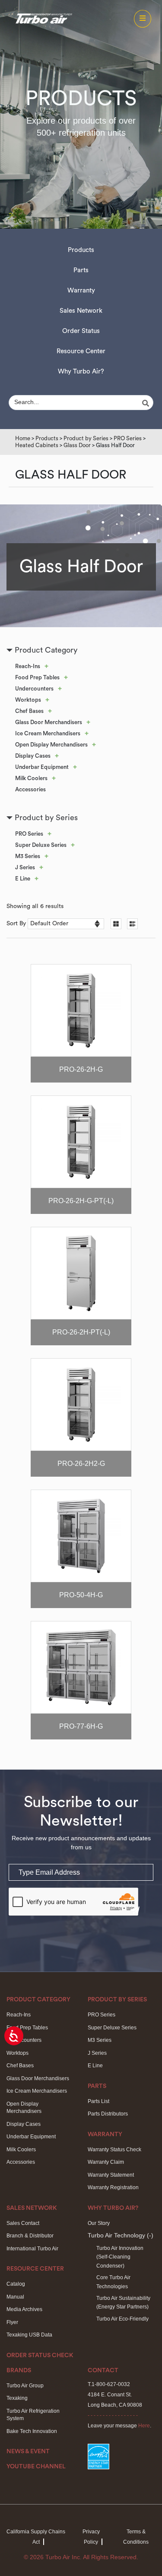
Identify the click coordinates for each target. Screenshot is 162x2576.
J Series (25, 867)
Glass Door (77, 445)
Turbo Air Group (25, 2386)
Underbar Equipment (42, 767)
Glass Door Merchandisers (49, 722)
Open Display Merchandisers (51, 745)
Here (144, 2426)
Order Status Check (40, 2355)
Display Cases (33, 756)
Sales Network (81, 311)
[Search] (147, 403)
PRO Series (128, 438)
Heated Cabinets (37, 445)
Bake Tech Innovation (32, 2431)
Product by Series (86, 438)
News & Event (28, 2452)
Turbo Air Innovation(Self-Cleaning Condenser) (120, 2257)
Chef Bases (29, 711)
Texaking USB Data (29, 2335)
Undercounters (34, 689)
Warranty (81, 291)
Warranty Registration (113, 2187)
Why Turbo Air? (81, 372)
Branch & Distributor (30, 2236)
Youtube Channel (36, 2467)
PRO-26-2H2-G (81, 1464)
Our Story (99, 2223)
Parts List (98, 2101)
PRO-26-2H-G (81, 1069)
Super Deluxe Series (41, 845)
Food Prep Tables (37, 677)
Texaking (17, 2398)
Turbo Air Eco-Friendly (122, 2319)
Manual (15, 2297)
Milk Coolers (31, 778)
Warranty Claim (106, 2162)
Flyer (12, 2322)
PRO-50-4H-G (81, 1595)
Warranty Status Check (114, 2150)
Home (23, 438)
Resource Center (81, 351)
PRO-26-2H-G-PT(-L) (81, 1201)
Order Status (81, 331)
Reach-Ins (28, 666)
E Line (23, 879)
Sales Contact (23, 2223)
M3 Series (28, 856)
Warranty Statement (111, 2175)
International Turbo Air (32, 2249)
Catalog (16, 2284)
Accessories (30, 789)
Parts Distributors (108, 2114)
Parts (81, 270)
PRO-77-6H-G (81, 1726)
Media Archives (24, 2309)
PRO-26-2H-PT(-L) (81, 1332)
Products (81, 250)
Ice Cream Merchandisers (48, 733)
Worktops (28, 700)
